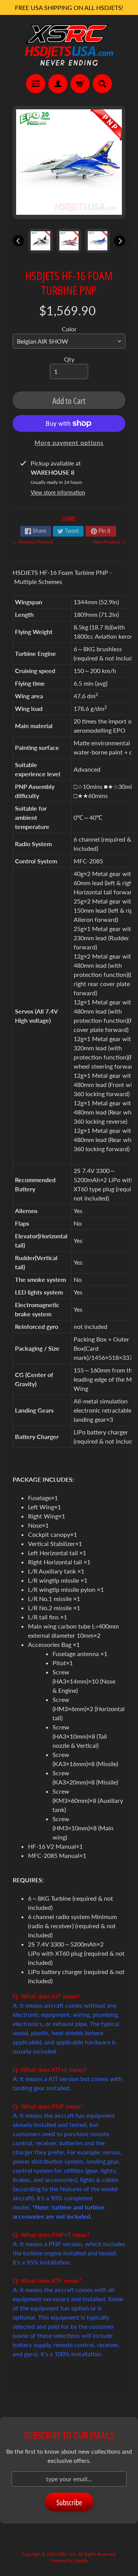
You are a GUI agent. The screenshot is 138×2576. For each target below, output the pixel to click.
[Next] (120, 241)
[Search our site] (102, 84)
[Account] (58, 84)
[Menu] (36, 84)
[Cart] (80, 84)
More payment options (69, 442)
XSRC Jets (66, 2554)
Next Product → (109, 542)
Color (69, 329)
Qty (69, 359)
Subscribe (69, 2502)
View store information (58, 492)
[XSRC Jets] (69, 45)
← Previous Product (33, 542)
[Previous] (18, 241)
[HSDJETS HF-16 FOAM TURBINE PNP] (40, 241)
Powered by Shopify (69, 2561)
